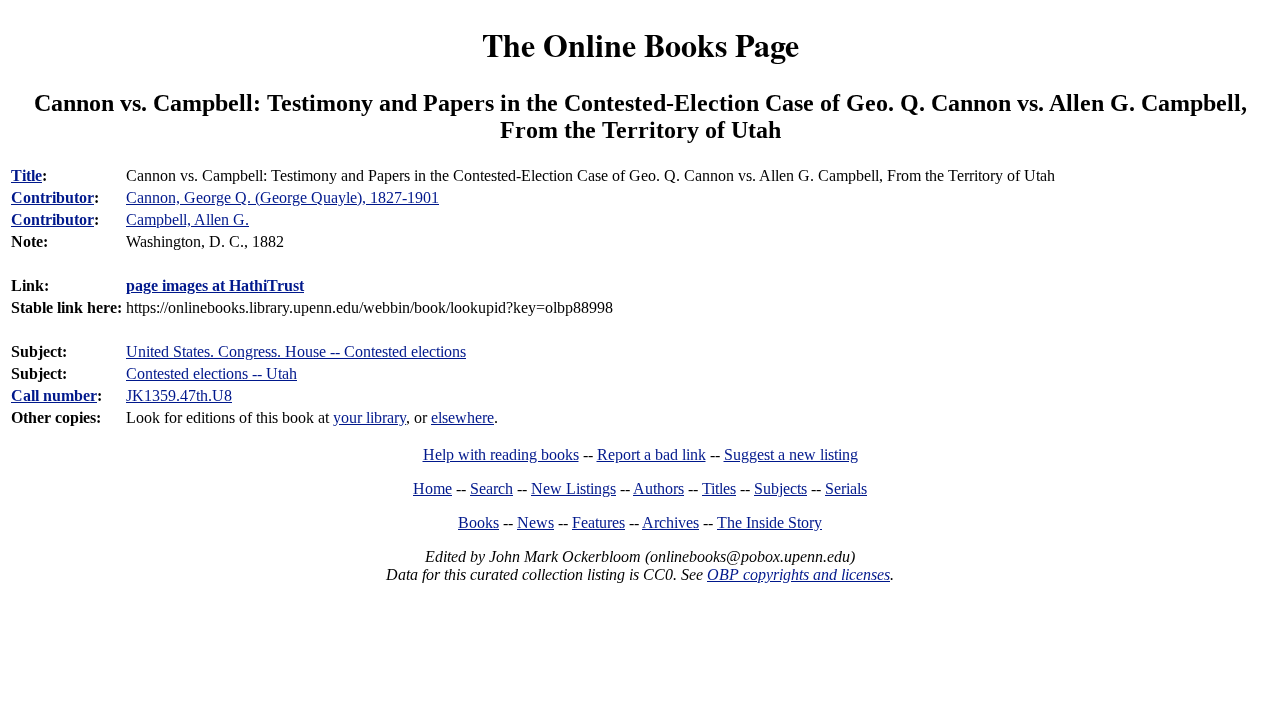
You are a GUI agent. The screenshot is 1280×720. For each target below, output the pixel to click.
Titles (719, 488)
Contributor (52, 197)
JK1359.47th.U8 (179, 395)
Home (432, 488)
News (535, 522)
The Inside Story (769, 522)
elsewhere (462, 417)
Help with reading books (501, 454)
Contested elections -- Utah (211, 373)
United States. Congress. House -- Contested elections (296, 351)
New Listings (573, 488)
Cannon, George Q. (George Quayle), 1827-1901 (282, 197)
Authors (658, 488)
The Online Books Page (640, 44)
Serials (846, 488)
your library (369, 417)
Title (26, 175)
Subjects (780, 488)
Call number (54, 395)
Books (478, 522)
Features (598, 522)
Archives (670, 522)
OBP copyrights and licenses (798, 574)
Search (491, 488)
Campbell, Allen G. (187, 219)
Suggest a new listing (791, 454)
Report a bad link (651, 454)
